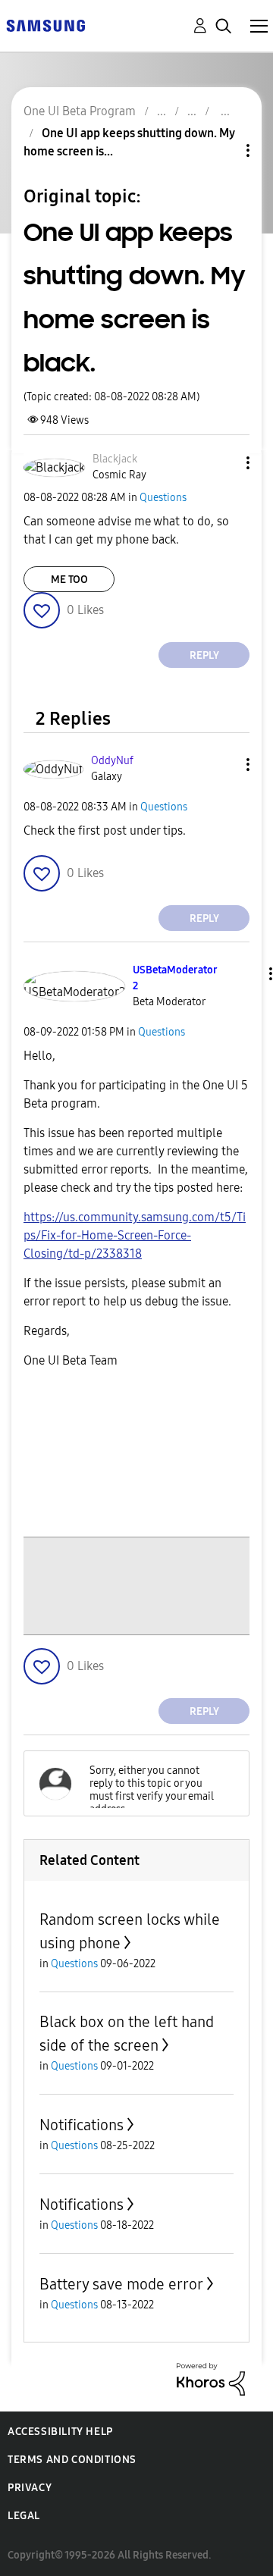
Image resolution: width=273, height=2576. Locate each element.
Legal (24, 2516)
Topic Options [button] (222, 150)
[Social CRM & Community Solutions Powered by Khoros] (211, 2379)
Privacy (30, 2488)
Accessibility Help (60, 2432)
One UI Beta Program (80, 111)
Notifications (82, 2125)
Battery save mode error (121, 2284)
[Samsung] (45, 25)
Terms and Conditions (72, 2460)
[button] (223, 463)
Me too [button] (69, 580)
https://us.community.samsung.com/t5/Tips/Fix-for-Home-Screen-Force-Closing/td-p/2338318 (135, 1235)
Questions (163, 498)
